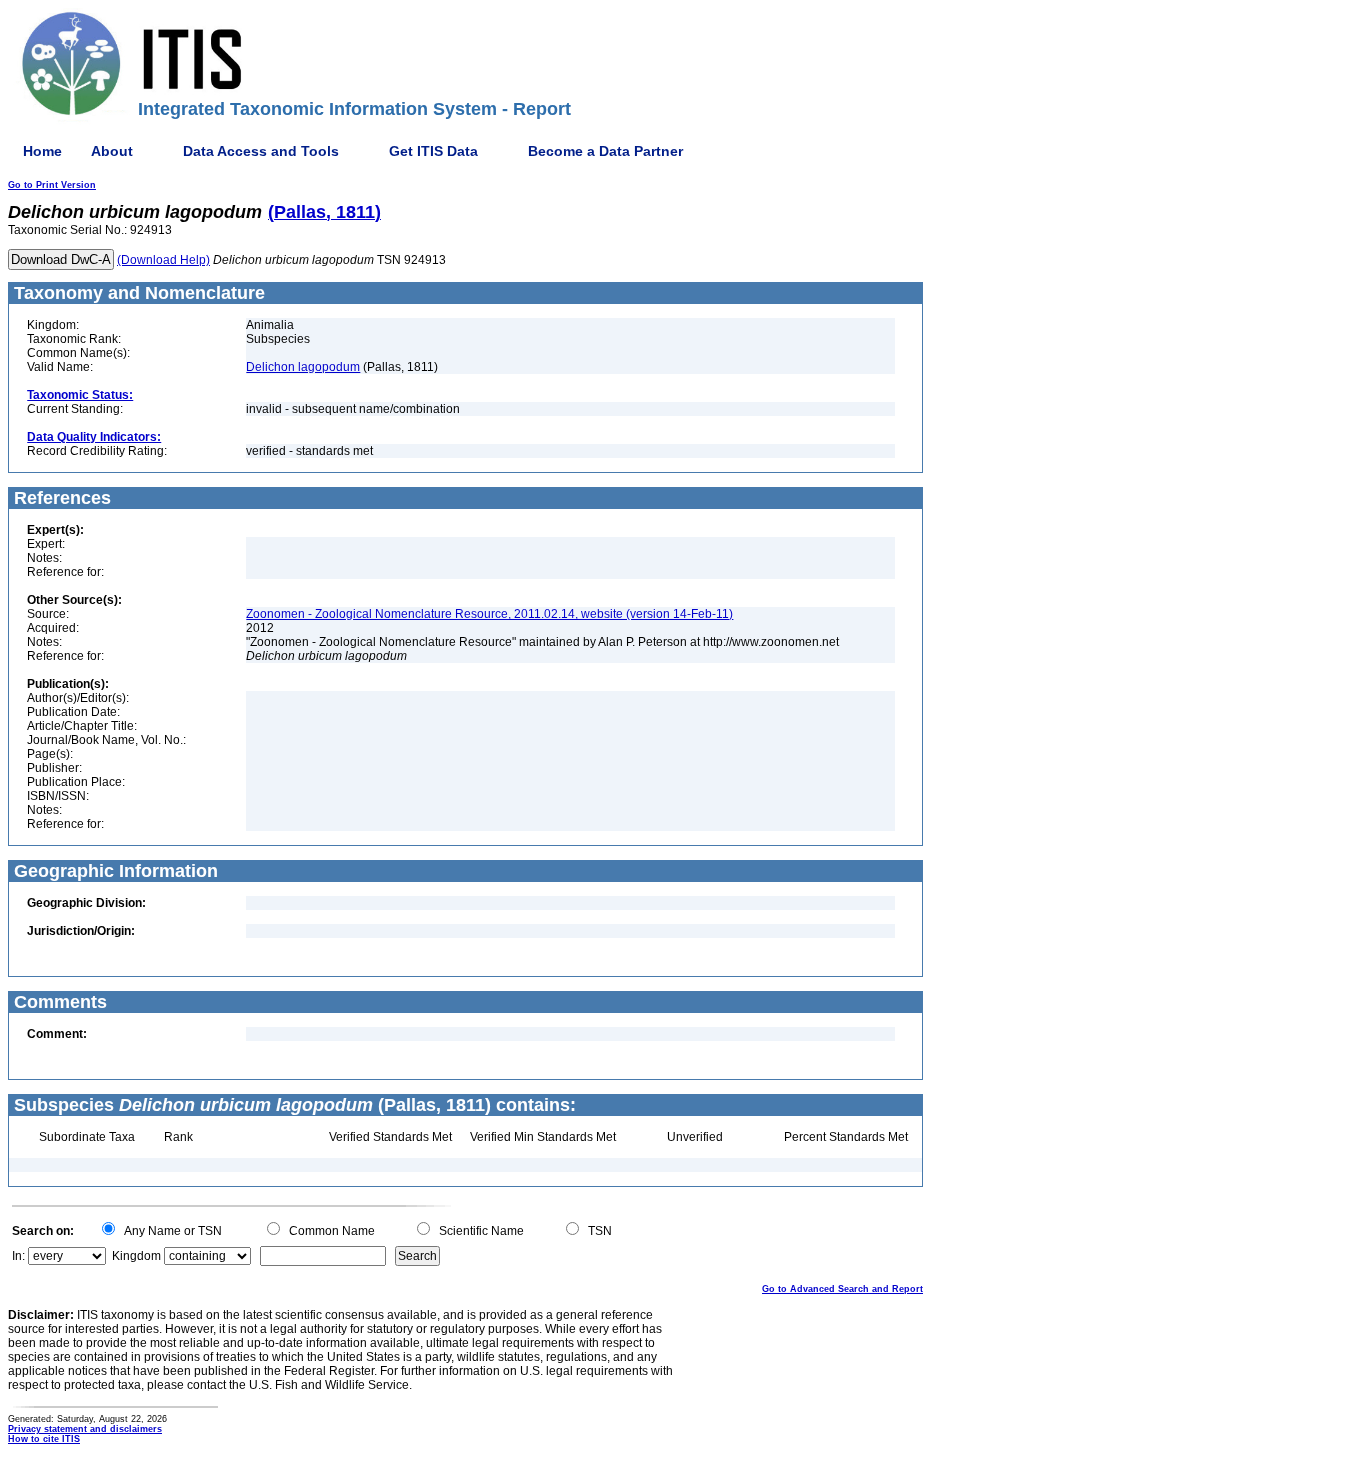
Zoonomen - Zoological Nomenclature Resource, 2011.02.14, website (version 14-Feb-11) (489, 614)
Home (42, 151)
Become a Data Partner (605, 151)
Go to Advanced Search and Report (842, 1289)
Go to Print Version (52, 185)
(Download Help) (163, 260)
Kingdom (136, 1256)
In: (18, 1256)
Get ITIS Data (433, 151)
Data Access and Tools (261, 151)
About (112, 151)
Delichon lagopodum (303, 367)
